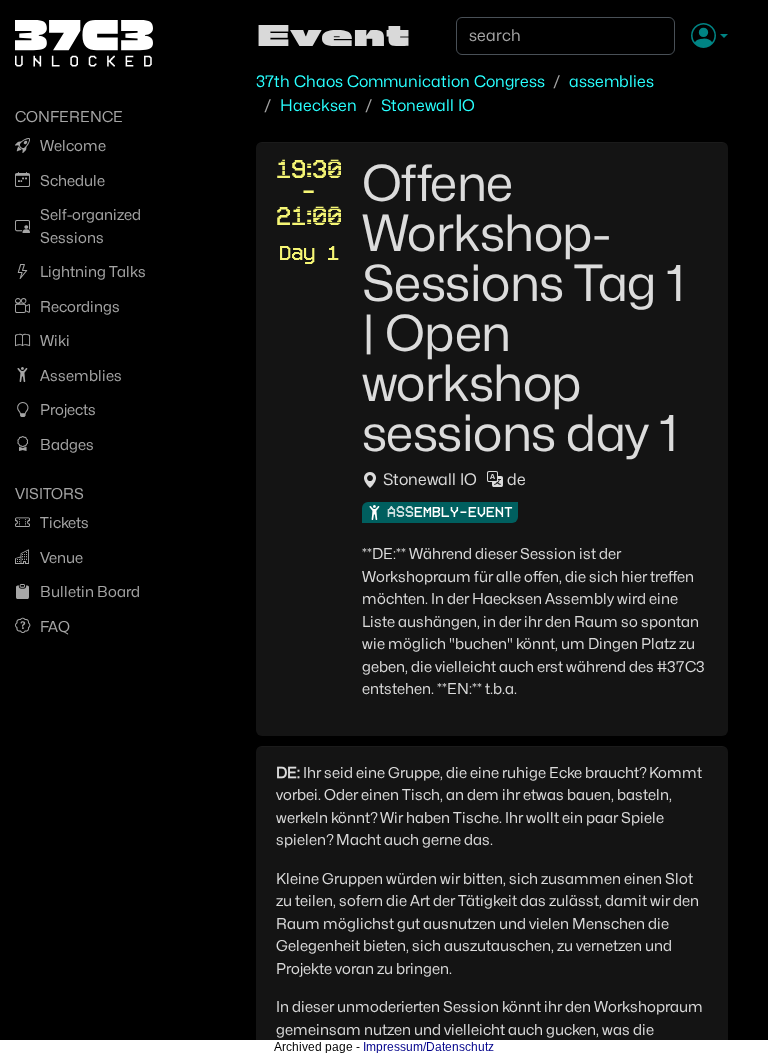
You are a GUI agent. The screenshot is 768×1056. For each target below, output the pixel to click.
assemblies (611, 81)
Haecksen (318, 105)
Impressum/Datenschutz (428, 1047)
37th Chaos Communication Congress (400, 81)
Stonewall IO (428, 105)
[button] (709, 37)
